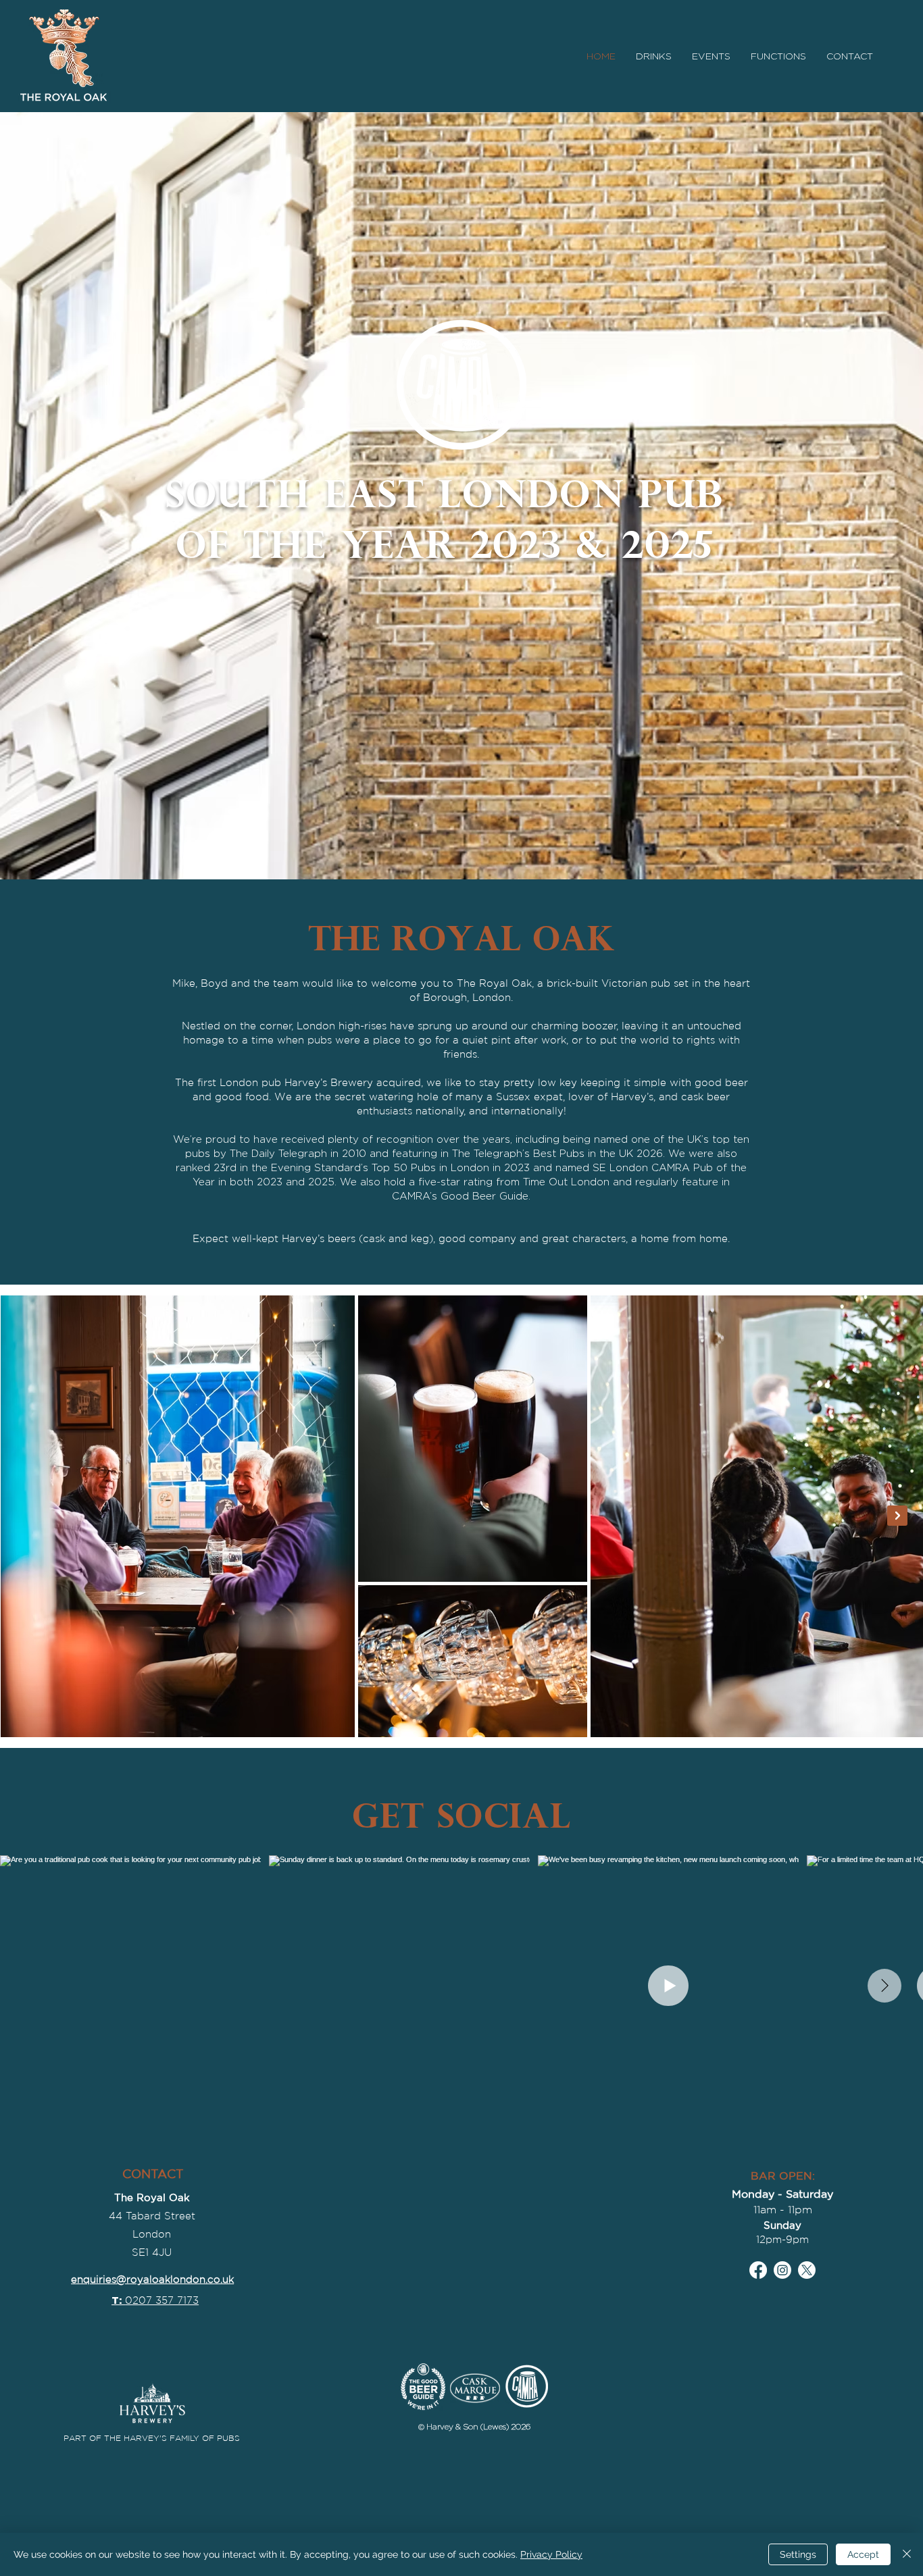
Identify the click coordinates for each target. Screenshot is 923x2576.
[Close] (907, 2554)
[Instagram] (782, 2270)
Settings (798, 2554)
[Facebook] (758, 2270)
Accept (863, 2554)
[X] (807, 2270)
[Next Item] (897, 1516)
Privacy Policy (551, 2554)
